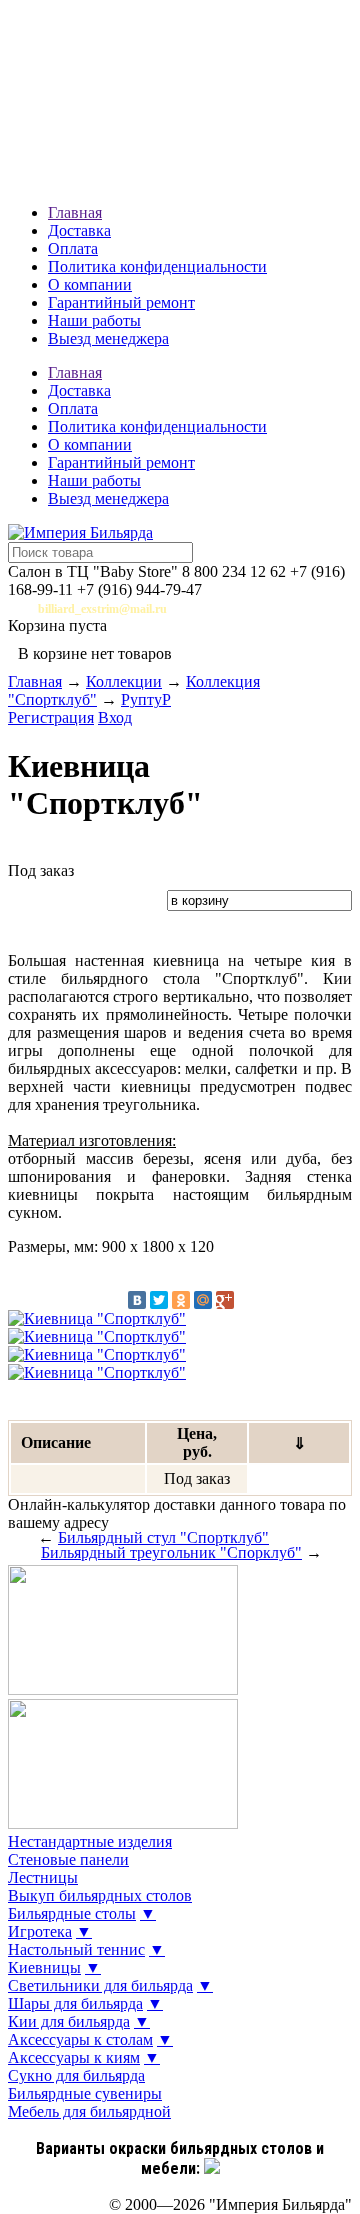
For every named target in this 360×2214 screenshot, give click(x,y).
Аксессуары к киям (74, 2057)
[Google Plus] (225, 1300)
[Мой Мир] (203, 1300)
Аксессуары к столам (80, 2039)
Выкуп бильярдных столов (100, 1895)
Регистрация (51, 717)
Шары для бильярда (75, 2003)
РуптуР (146, 699)
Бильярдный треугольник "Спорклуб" (171, 1552)
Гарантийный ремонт (121, 302)
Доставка (79, 230)
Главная (75, 212)
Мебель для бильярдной (89, 2111)
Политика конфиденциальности (157, 266)
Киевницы (44, 1967)
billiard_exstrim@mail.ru (102, 609)
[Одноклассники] (181, 1300)
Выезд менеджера (108, 338)
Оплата (73, 248)
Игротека (40, 1931)
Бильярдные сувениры (85, 2093)
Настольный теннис (76, 1949)
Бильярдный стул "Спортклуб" (163, 1537)
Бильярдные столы (72, 1913)
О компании (90, 284)
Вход (115, 717)
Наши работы (94, 320)
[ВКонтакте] (137, 1300)
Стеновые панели (68, 1859)
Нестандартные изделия (90, 1841)
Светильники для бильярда (100, 1985)
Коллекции (124, 681)
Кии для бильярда (69, 2021)
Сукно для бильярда (76, 2075)
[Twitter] (159, 1300)
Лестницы (43, 1877)
